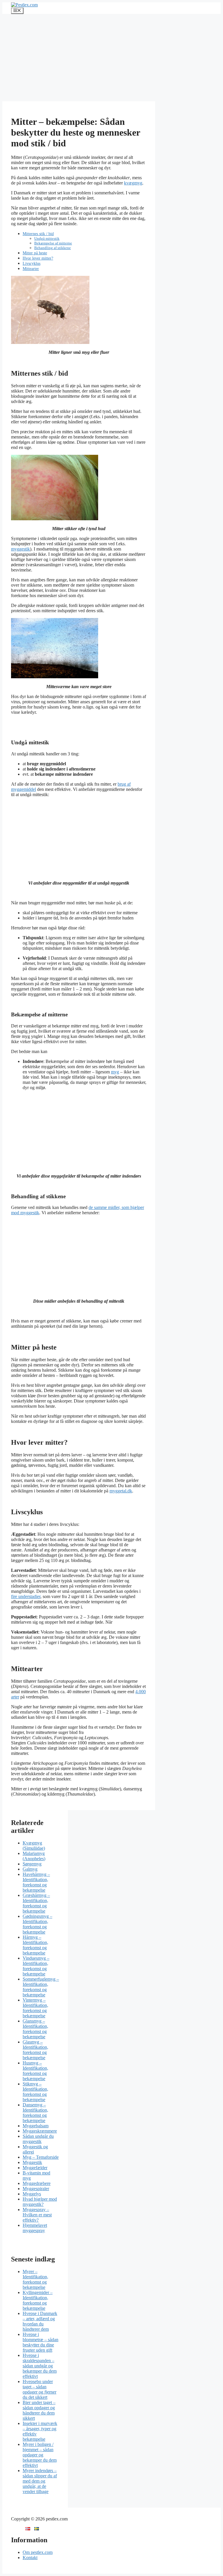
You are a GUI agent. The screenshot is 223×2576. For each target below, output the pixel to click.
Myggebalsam (36, 2126)
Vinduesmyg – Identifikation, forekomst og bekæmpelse (36, 1966)
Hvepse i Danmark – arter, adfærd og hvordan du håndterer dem (40, 2321)
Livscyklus (32, 263)
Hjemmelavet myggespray (35, 2228)
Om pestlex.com (38, 2552)
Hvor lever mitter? (38, 258)
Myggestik (32, 2162)
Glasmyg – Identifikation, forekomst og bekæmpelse (35, 2050)
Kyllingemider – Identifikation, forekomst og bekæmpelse (38, 2300)
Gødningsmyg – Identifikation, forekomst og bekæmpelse (37, 1924)
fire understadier (26, 1596)
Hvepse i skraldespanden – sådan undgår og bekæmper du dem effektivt (40, 2366)
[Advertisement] (111, 58)
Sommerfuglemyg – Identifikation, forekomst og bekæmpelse (41, 1987)
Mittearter (31, 269)
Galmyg (30, 1869)
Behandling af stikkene (53, 248)
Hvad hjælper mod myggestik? (40, 2202)
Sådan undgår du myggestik (38, 2139)
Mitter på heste (35, 253)
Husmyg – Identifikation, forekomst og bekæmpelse (35, 2071)
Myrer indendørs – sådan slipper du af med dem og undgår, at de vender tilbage (40, 2481)
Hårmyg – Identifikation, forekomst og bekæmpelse (35, 1945)
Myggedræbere (37, 2183)
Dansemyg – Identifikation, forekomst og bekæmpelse (35, 2113)
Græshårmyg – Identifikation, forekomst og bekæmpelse (36, 1903)
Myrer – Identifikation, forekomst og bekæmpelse (35, 2279)
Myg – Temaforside (41, 2157)
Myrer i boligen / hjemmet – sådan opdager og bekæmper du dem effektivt (40, 2455)
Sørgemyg (32, 1864)
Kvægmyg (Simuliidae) (34, 1846)
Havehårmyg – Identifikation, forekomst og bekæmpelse (36, 1882)
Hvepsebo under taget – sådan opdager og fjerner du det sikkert (39, 2389)
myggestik (20, 549)
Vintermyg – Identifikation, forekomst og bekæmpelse (35, 2008)
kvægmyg (133, 183)
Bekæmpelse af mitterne (53, 243)
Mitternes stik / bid (38, 234)
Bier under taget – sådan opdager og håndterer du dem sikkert (39, 2410)
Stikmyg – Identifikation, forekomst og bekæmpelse (35, 2092)
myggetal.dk (121, 1491)
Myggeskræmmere (40, 2131)
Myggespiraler (36, 2189)
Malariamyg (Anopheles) (34, 1856)
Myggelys (32, 2194)
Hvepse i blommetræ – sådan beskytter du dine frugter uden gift (41, 2342)
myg (115, 1072)
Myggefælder (35, 2168)
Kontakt (30, 2558)
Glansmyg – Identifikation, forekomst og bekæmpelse (35, 2029)
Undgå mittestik (47, 238)
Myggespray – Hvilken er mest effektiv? (37, 2215)
